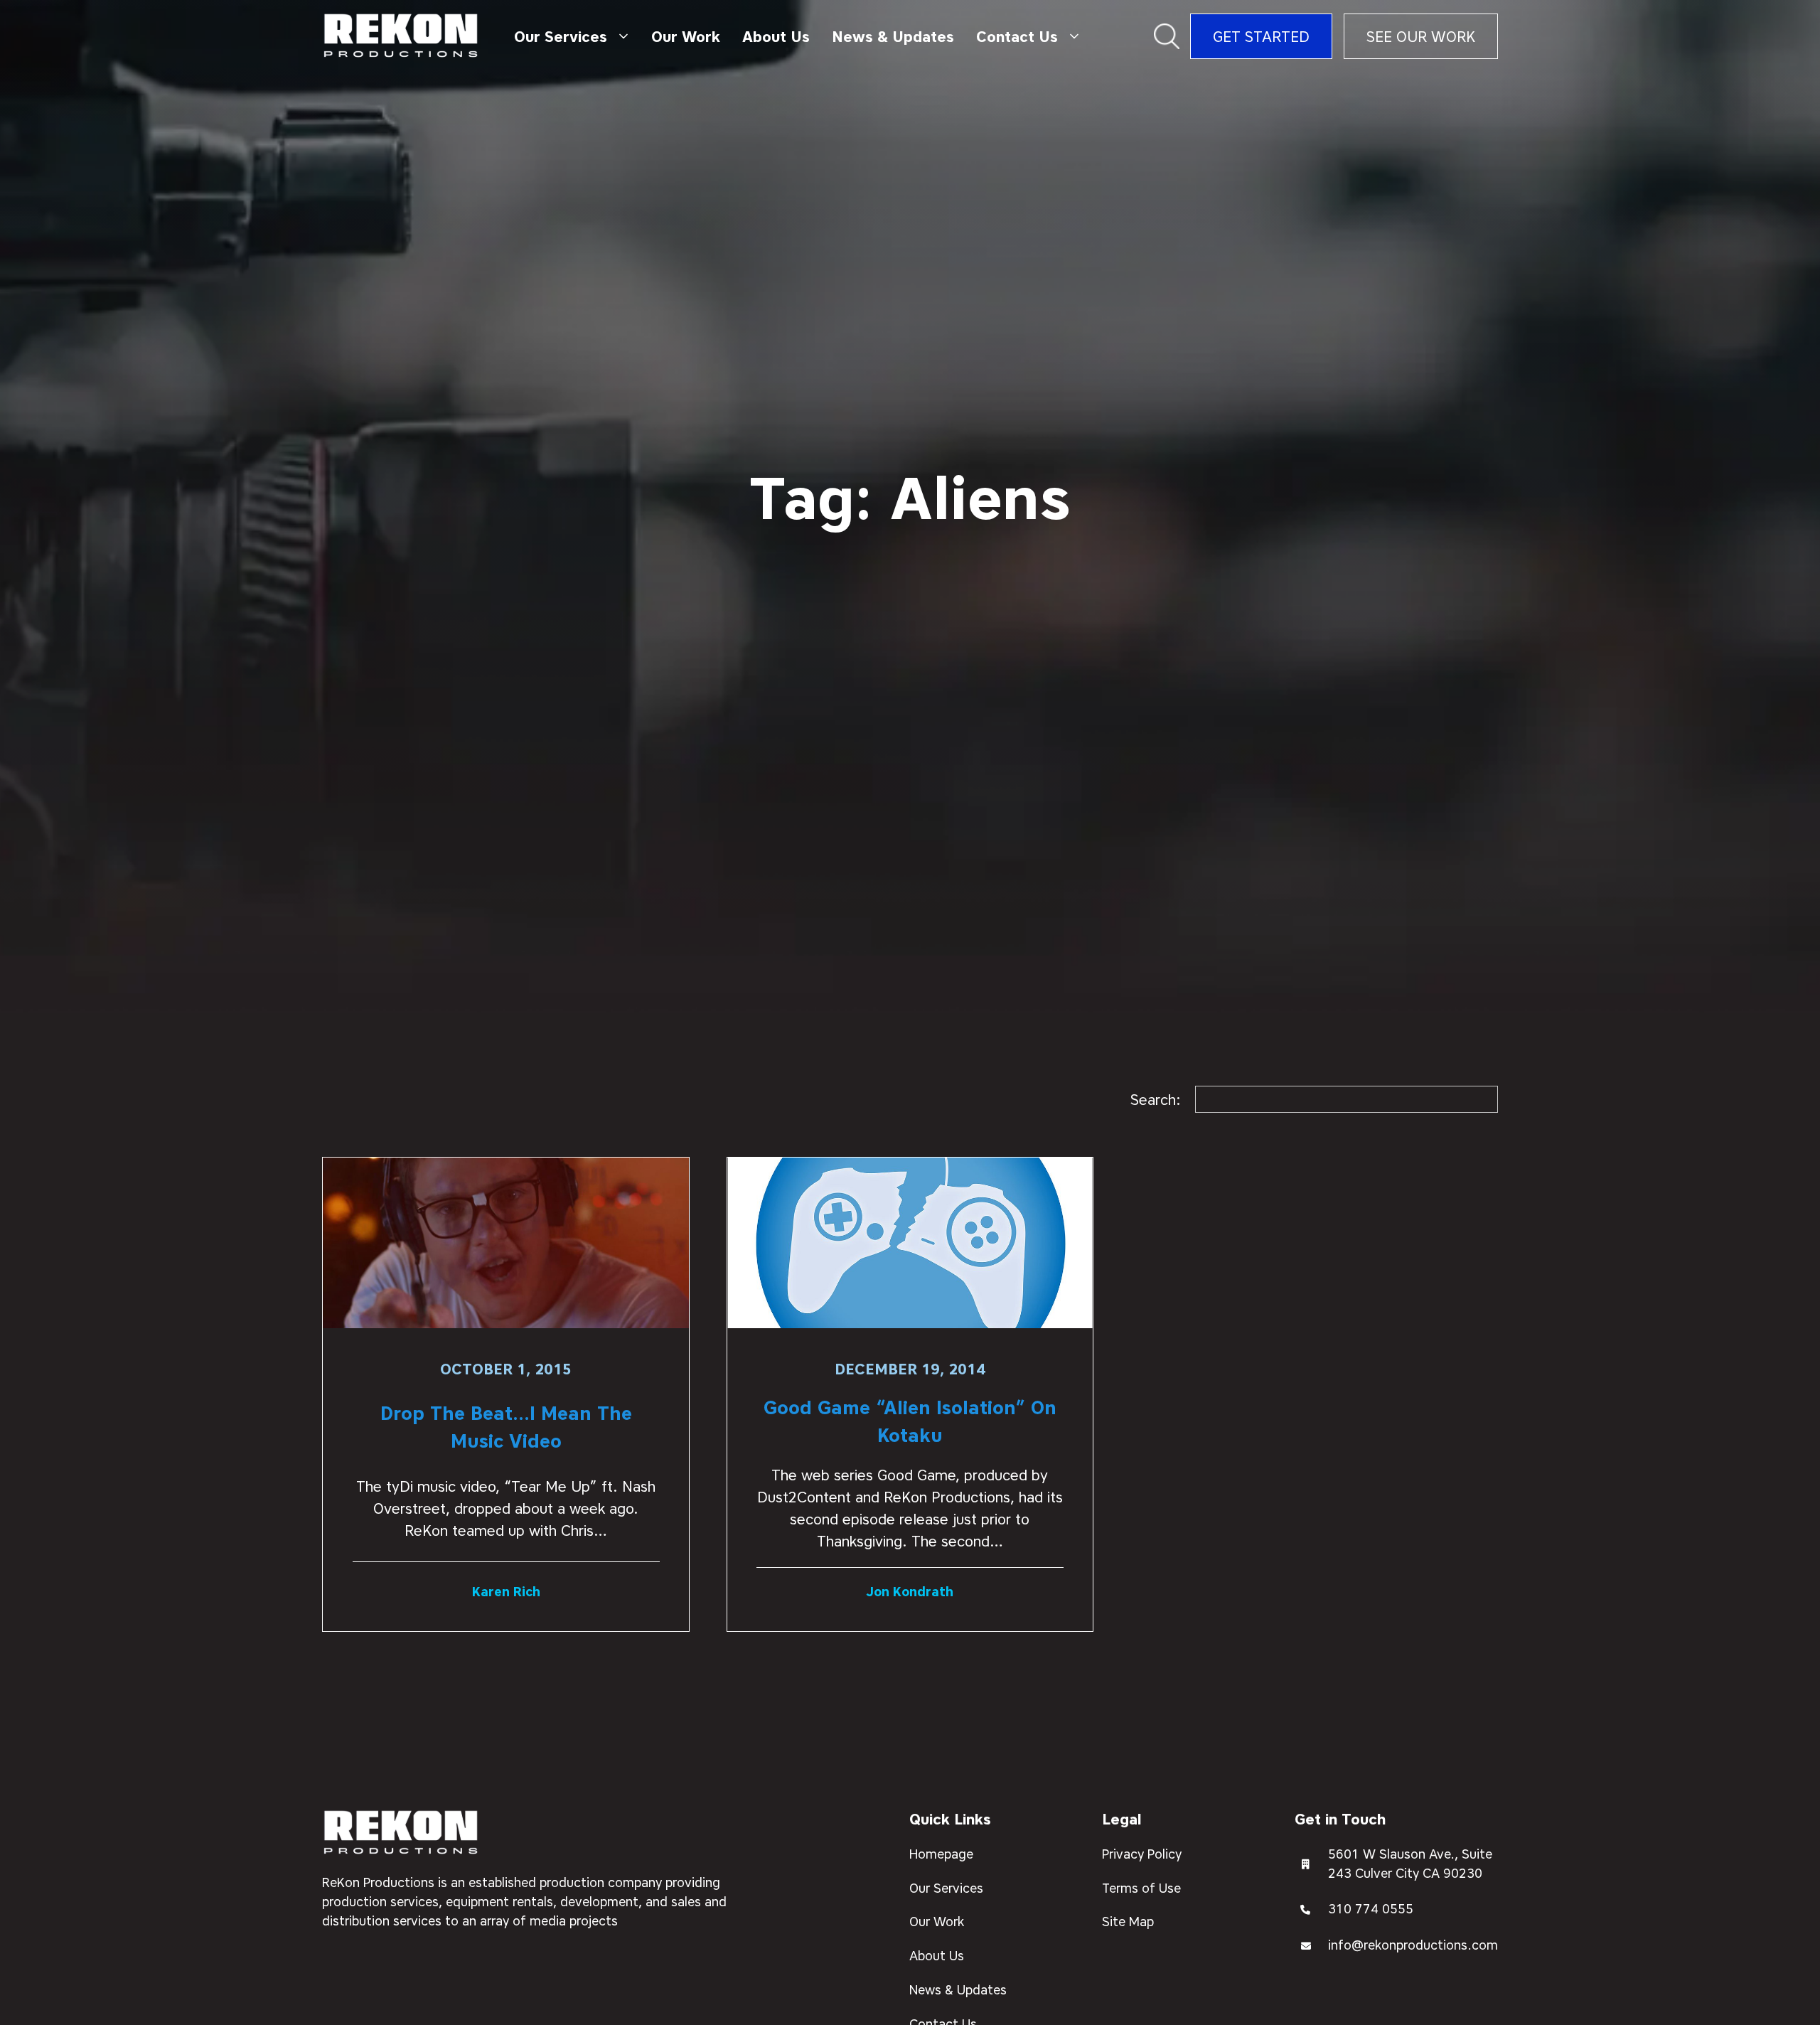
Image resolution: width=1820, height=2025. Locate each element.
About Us (776, 37)
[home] (401, 37)
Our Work (686, 37)
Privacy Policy (1142, 1854)
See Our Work (1421, 37)
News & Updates (893, 37)
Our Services (946, 1888)
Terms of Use (1141, 1888)
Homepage (941, 1854)
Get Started (1261, 37)
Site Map (1128, 1922)
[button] (571, 36)
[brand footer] (401, 1833)
